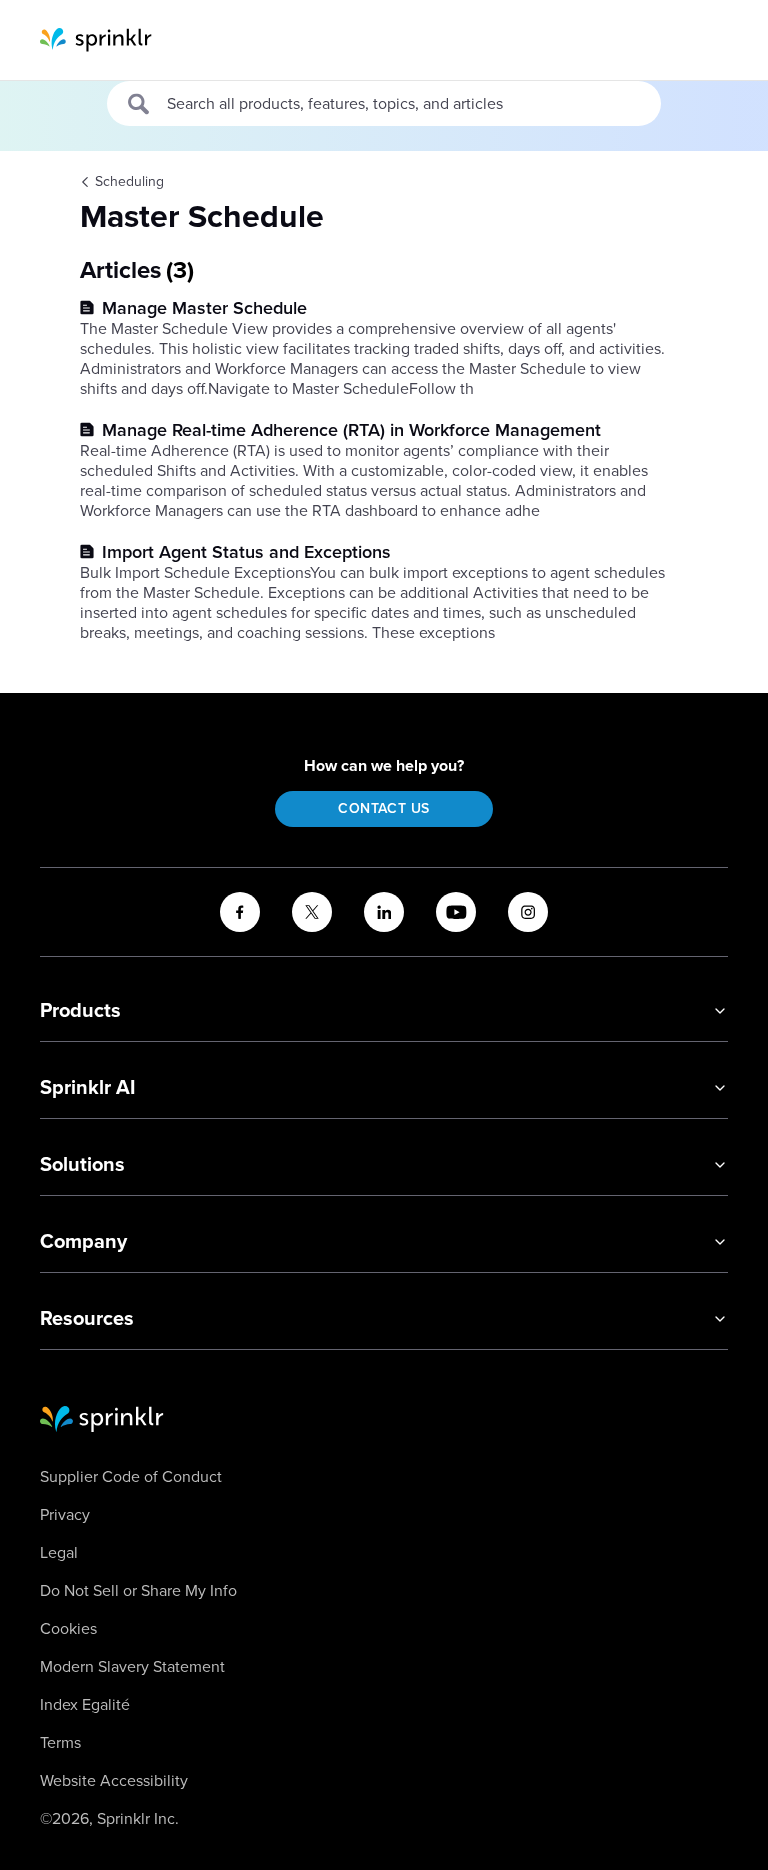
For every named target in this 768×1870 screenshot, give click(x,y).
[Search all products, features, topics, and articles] (139, 104)
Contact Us (383, 808)
